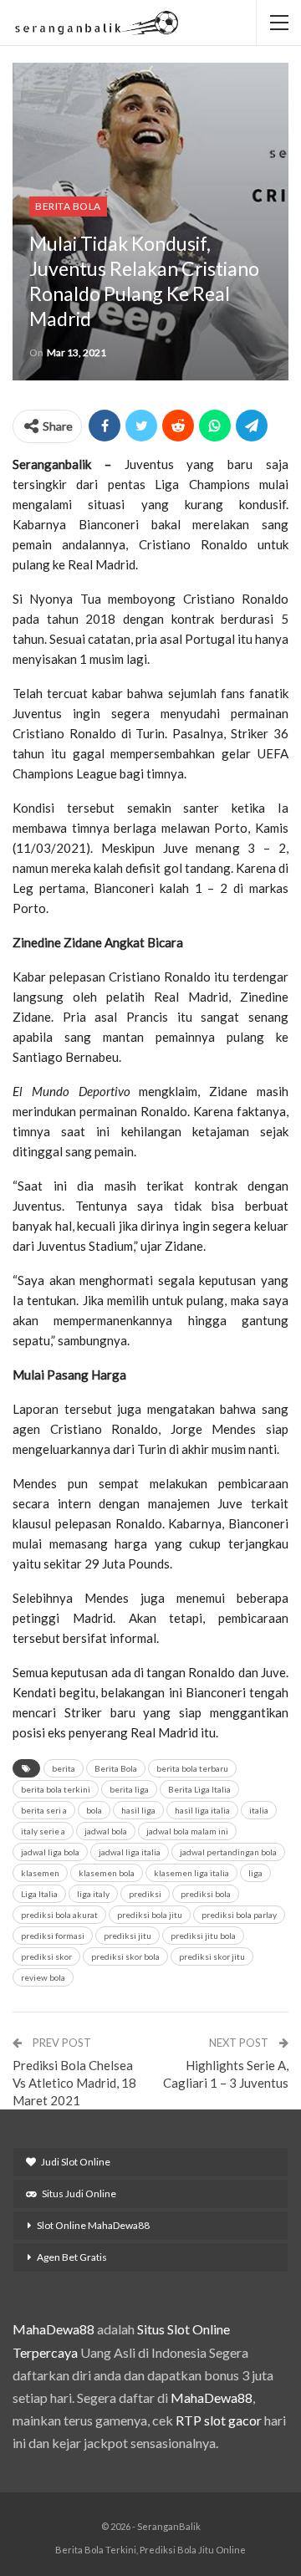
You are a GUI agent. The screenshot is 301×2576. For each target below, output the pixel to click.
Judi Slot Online (76, 2162)
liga (255, 1873)
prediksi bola (206, 1894)
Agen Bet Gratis (72, 2257)
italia (259, 1810)
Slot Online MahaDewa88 (93, 2225)
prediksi (145, 1894)
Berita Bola (68, 206)
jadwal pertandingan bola (228, 1852)
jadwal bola (106, 1831)
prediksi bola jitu (150, 1915)
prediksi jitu (128, 1936)
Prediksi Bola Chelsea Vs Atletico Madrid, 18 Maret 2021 (74, 2083)
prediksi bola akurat (59, 1915)
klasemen (40, 1873)
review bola (43, 1977)
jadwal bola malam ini (187, 1831)
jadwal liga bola (50, 1852)
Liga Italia (39, 1894)
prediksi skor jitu (212, 1956)
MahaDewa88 (54, 2329)
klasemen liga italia (191, 1873)
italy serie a (43, 1831)
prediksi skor (46, 1956)
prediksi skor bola (125, 1956)
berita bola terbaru (192, 1768)
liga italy (93, 1894)
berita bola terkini (56, 1789)
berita (64, 1768)
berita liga (129, 1789)
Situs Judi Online (79, 2193)
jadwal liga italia (130, 1852)
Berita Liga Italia (199, 1789)
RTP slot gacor (219, 2420)
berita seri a (44, 1810)
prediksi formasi (53, 1936)
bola (94, 1810)
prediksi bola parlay (239, 1915)
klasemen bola (107, 1873)
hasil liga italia (202, 1810)
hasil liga (138, 1810)
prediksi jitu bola (203, 1936)
